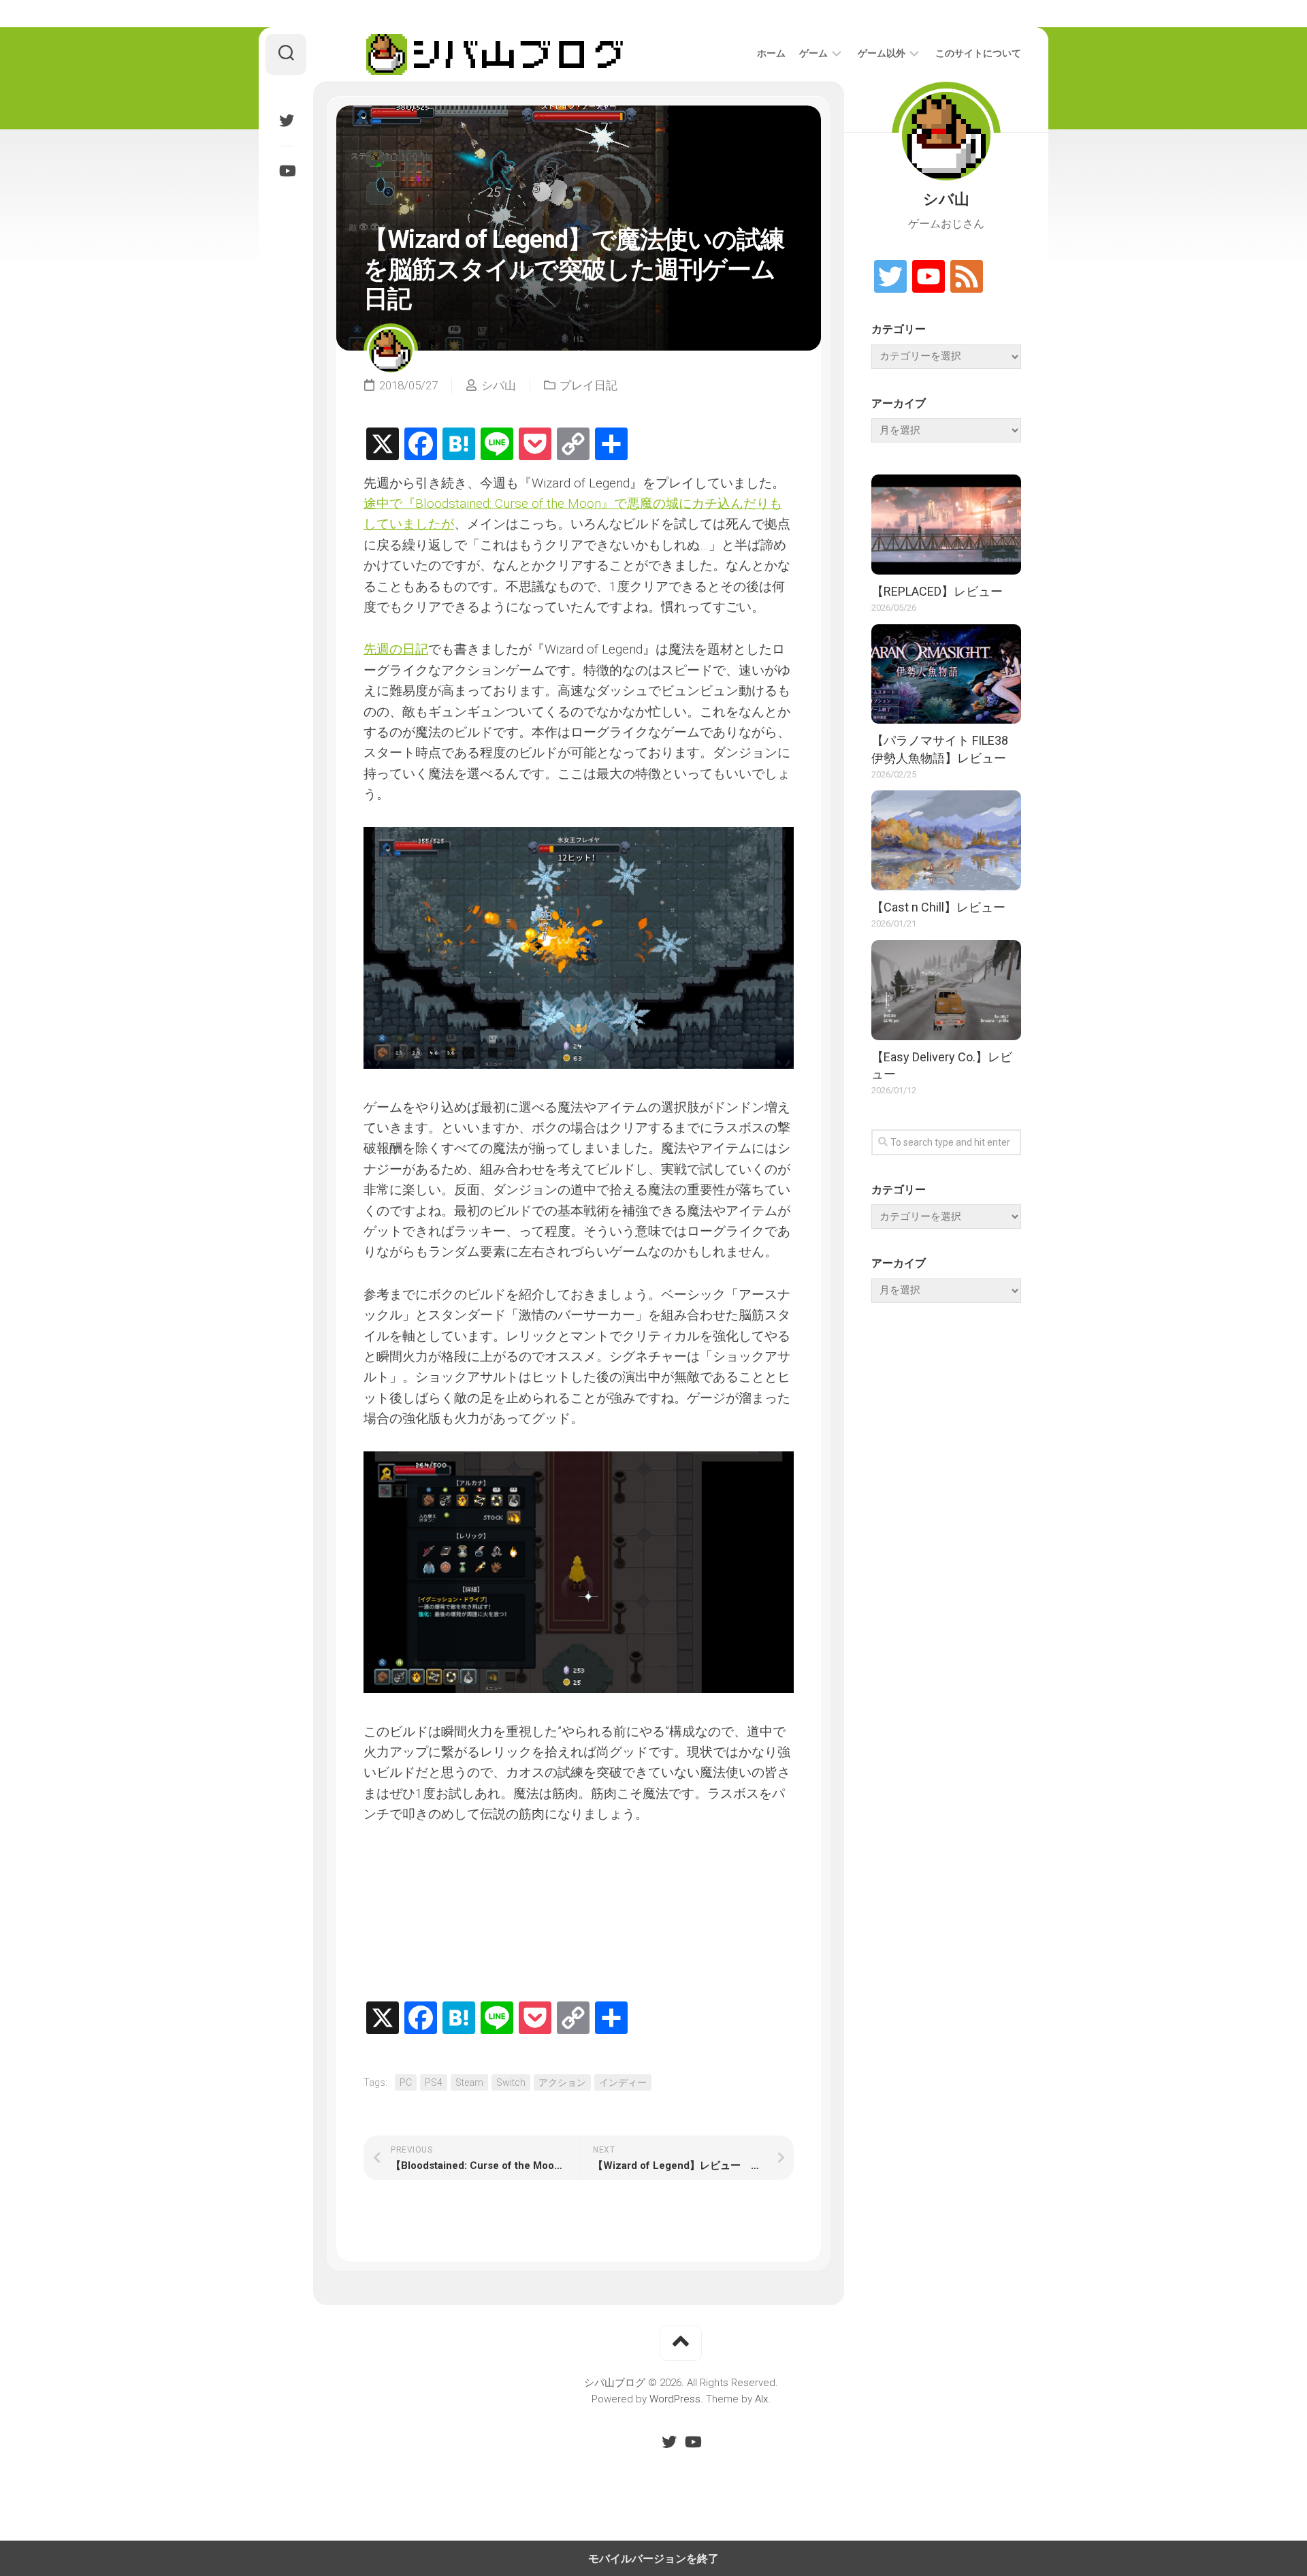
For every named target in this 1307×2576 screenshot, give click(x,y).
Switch (511, 2082)
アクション (562, 2082)
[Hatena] (459, 445)
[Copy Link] (573, 445)
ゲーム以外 (882, 53)
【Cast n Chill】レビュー (938, 907)
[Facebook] (421, 445)
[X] (383, 445)
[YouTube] (286, 171)
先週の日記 (396, 649)
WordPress (675, 2399)
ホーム (771, 53)
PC (406, 2082)
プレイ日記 (588, 385)
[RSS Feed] (967, 277)
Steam (469, 2082)
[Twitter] (286, 120)
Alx (761, 2399)
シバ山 (499, 385)
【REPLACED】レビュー (937, 591)
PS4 (434, 2082)
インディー (623, 2082)
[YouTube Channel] (929, 277)
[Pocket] (535, 445)
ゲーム (813, 53)
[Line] (497, 445)
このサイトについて (978, 53)
